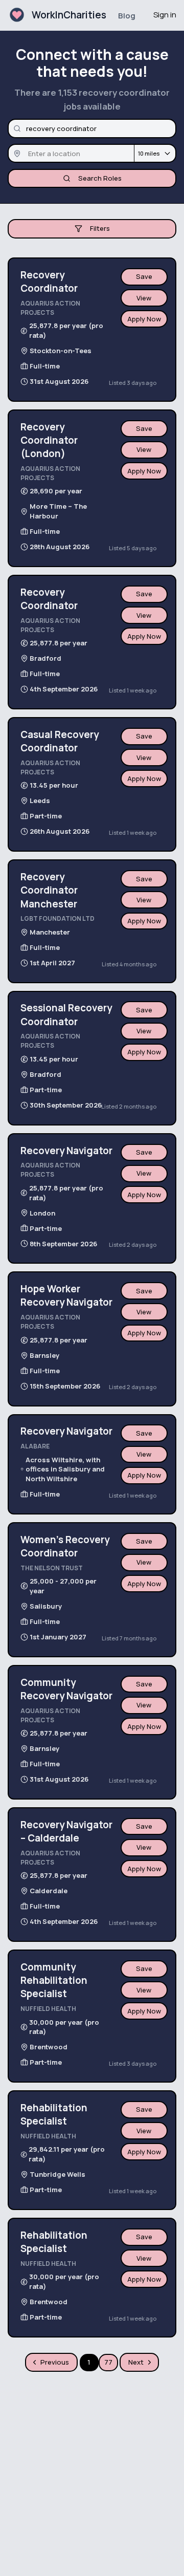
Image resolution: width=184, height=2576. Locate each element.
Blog (127, 16)
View (144, 298)
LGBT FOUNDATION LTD (57, 918)
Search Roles (100, 178)
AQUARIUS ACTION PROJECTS (50, 308)
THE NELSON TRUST (52, 1568)
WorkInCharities (69, 15)
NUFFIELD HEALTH (48, 2009)
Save (144, 276)
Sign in (165, 15)
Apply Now (144, 319)
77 (108, 2362)
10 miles (149, 153)
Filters (100, 228)
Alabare (35, 1446)
